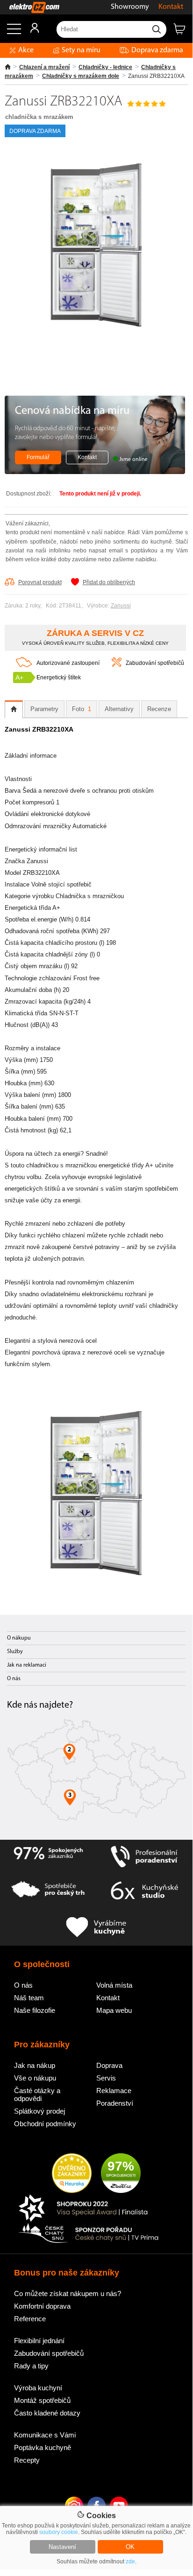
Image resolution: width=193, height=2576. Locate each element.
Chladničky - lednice (105, 67)
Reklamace (114, 2091)
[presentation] (14, 709)
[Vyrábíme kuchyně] (96, 1928)
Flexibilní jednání (39, 2341)
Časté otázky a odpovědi (37, 2094)
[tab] (14, 709)
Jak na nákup (35, 2065)
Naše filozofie (35, 2010)
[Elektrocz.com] (30, 7)
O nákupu (19, 1638)
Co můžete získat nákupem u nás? (68, 2293)
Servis (106, 2078)
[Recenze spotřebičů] (48, 1857)
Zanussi (121, 606)
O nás (14, 1679)
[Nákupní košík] (183, 33)
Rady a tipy (31, 2366)
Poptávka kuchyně (43, 2447)
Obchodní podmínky (45, 2124)
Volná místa (114, 1985)
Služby (15, 1652)
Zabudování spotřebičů (155, 663)
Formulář (38, 457)
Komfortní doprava (42, 2306)
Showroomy (130, 7)
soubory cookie (59, 2532)
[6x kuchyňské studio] (144, 1892)
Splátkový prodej (39, 2111)
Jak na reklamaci (27, 1665)
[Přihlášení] (30, 31)
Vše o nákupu (35, 2078)
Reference (30, 2319)
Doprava (109, 2065)
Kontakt (171, 7)
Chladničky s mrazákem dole (81, 76)
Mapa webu (114, 2010)
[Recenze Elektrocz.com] (72, 2174)
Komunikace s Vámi (45, 2435)
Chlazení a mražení (44, 67)
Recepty (27, 2460)
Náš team (29, 1998)
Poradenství (115, 2103)
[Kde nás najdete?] (96, 1773)
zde (130, 2562)
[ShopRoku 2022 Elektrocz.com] (89, 2209)
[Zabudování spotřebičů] (117, 665)
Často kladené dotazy (47, 2413)
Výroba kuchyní (38, 2388)
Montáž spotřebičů (42, 2400)
